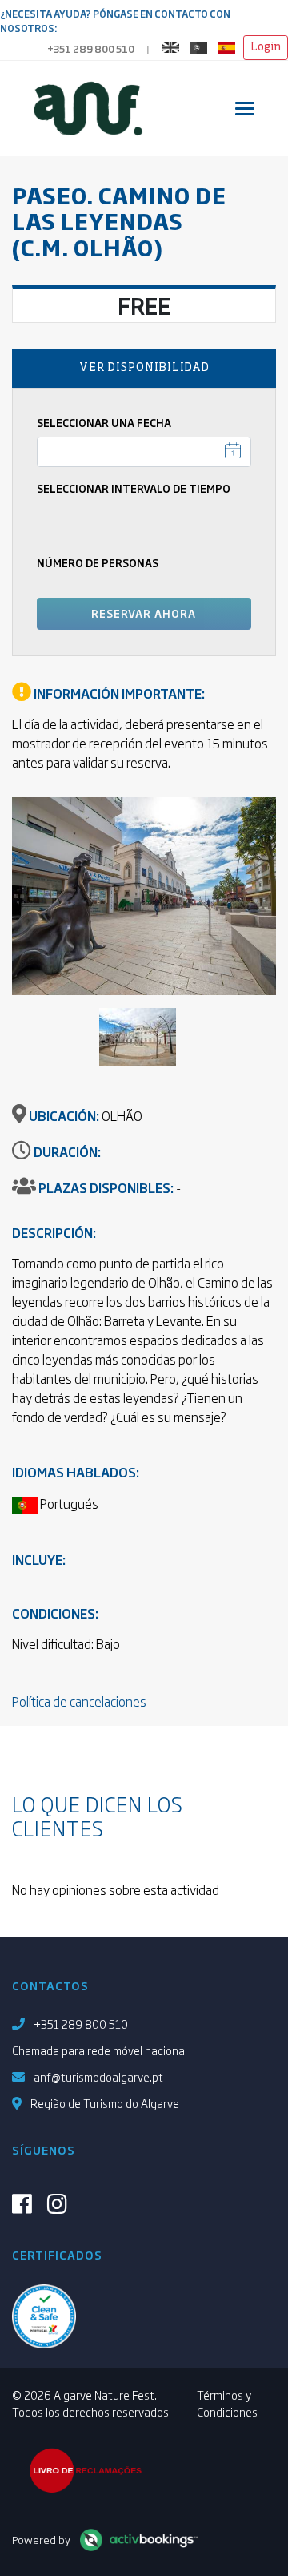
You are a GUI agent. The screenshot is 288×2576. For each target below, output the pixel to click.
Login (266, 47)
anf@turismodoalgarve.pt (98, 2076)
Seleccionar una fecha (104, 423)
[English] (174, 45)
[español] (230, 45)
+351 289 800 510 (91, 49)
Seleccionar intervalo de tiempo (134, 488)
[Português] (202, 45)
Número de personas (98, 563)
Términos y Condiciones (227, 2403)
